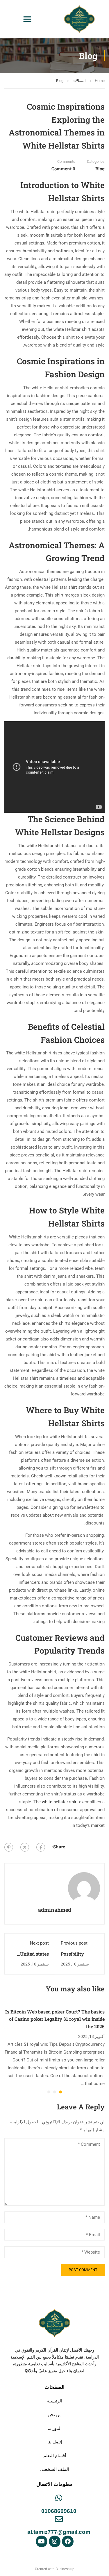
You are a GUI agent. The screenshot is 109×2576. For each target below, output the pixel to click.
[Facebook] (41, 1847)
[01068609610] (59, 2498)
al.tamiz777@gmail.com (59, 2532)
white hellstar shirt (60, 1802)
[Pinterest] (9, 1847)
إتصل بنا (55, 2442)
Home (100, 81)
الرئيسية (55, 2401)
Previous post (74, 1943)
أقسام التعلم (55, 2455)
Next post (39, 1943)
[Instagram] (55, 2541)
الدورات (54, 2428)
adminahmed (55, 1910)
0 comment (63, 169)
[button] (27, 19)
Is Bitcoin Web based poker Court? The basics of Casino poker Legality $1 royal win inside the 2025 (55, 2019)
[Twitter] (25, 1847)
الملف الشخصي (54, 2469)
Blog (60, 81)
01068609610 (59, 2511)
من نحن (55, 2415)
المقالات (79, 81)
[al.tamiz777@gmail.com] (59, 2519)
